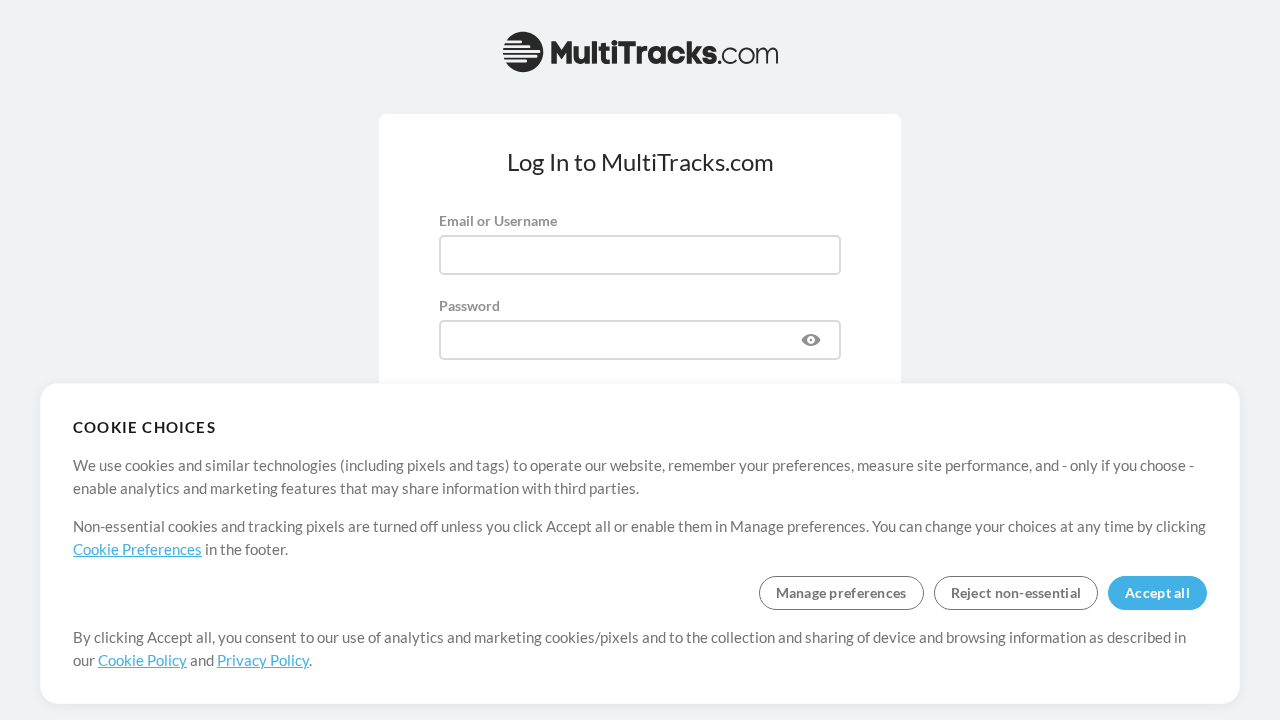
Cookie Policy (142, 660)
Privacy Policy (263, 660)
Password (469, 305)
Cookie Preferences (137, 549)
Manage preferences (841, 592)
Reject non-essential (1016, 592)
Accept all (1157, 592)
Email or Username (498, 220)
